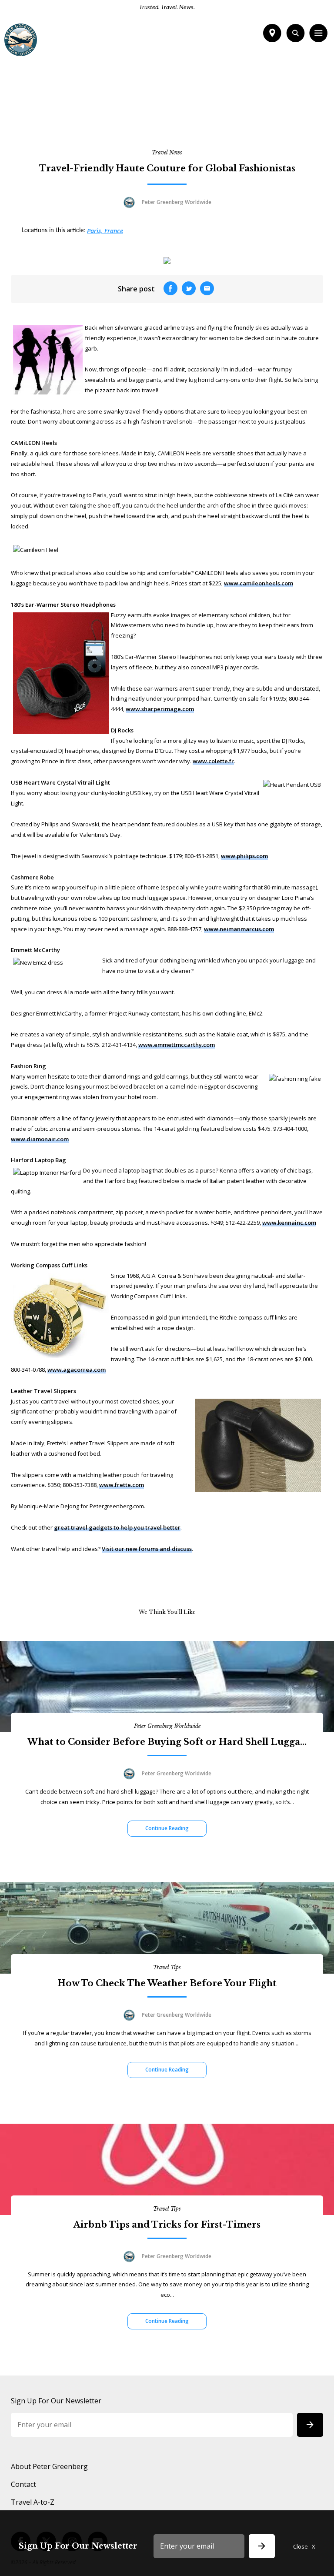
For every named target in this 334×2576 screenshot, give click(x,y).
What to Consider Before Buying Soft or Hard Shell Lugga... (167, 1742)
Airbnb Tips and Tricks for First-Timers (167, 2225)
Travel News (167, 152)
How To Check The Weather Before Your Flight (167, 1983)
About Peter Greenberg (49, 2466)
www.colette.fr (213, 761)
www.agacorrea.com (77, 1370)
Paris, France (105, 231)
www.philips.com (244, 856)
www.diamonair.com (40, 1139)
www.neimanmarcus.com (239, 929)
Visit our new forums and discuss (147, 1549)
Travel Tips (167, 1967)
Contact (23, 2484)
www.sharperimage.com (160, 709)
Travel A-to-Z (33, 2502)
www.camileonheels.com (259, 583)
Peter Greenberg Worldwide (167, 1726)
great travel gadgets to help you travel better (117, 1527)
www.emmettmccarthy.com (177, 1045)
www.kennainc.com (289, 1223)
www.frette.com (122, 1485)
